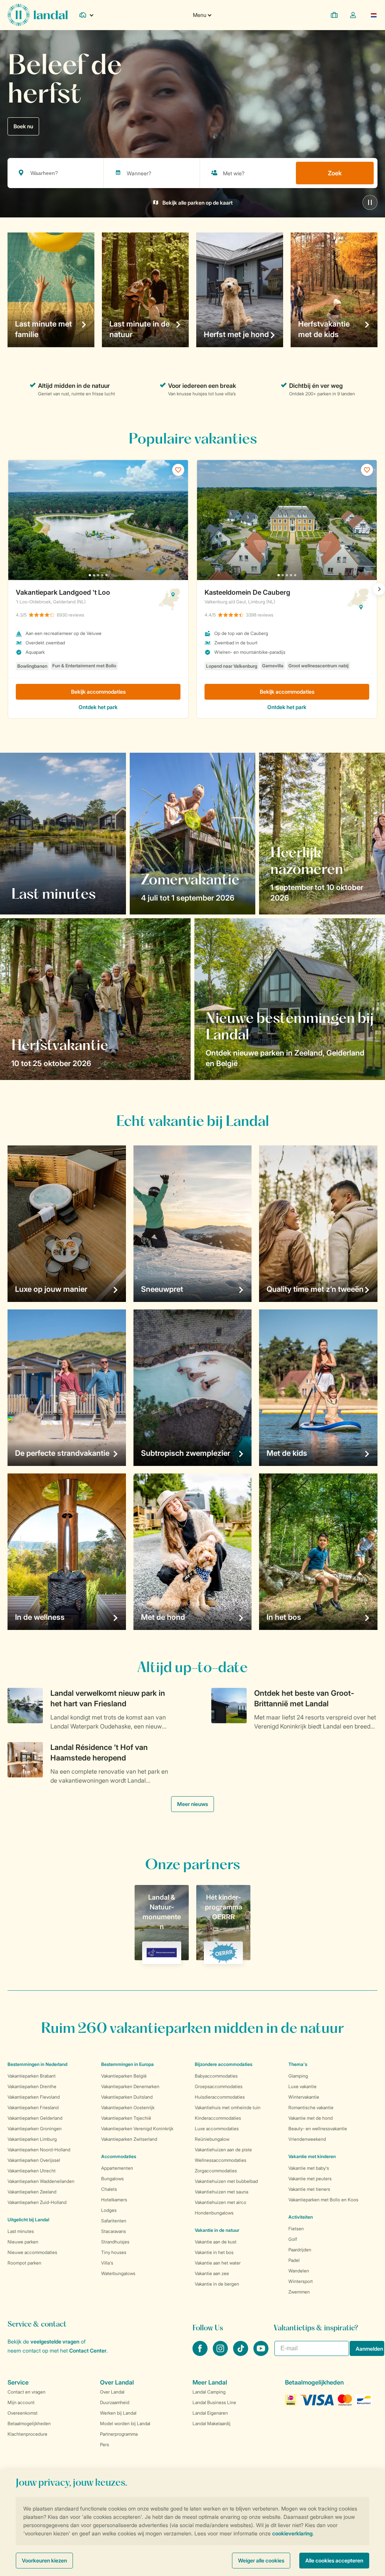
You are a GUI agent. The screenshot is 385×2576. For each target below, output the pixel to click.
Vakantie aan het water (218, 2263)
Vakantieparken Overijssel (34, 2160)
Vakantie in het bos (214, 2252)
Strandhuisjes (115, 2242)
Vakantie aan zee (212, 2273)
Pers (105, 2445)
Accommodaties (119, 2156)
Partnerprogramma (119, 2434)
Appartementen (117, 2168)
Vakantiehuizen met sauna (221, 2192)
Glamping (298, 2076)
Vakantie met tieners (309, 2189)
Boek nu (23, 126)
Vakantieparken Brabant (32, 2076)
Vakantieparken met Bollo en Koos (323, 2200)
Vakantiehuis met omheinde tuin (228, 2107)
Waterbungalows (118, 2273)
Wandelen (299, 2271)
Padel (294, 2260)
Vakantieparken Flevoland (34, 2097)
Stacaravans (114, 2231)
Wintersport (301, 2281)
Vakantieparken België (124, 2076)
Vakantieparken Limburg (32, 2139)
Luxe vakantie (302, 2086)
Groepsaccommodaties (219, 2086)
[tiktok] (241, 2354)
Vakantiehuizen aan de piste (223, 2150)
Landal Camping (209, 2392)
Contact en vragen (27, 2392)
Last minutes (21, 2231)
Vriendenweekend (307, 2139)
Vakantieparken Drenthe (32, 2086)
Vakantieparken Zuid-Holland (37, 2202)
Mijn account (21, 2402)
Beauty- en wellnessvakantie (318, 2129)
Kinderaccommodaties (218, 2118)
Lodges (109, 2210)
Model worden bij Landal (125, 2423)
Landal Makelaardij (211, 2423)
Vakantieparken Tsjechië (126, 2118)
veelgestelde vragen (55, 2341)
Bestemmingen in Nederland (37, 2064)
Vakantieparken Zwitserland (129, 2139)
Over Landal (112, 2392)
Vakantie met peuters (310, 2179)
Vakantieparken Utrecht (32, 2171)
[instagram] (221, 2354)
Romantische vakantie (311, 2107)
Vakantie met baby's (309, 2168)
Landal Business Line (214, 2402)
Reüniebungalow (212, 2139)
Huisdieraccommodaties (220, 2097)
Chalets (109, 2189)
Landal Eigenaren (210, 2413)
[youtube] (261, 2354)
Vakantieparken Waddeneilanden (41, 2181)
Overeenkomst (23, 2413)
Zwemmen (299, 2292)
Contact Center (88, 2350)
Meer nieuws (192, 1804)
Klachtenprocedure (27, 2434)
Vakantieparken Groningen (35, 2129)
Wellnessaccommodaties (221, 2160)
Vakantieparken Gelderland (35, 2118)
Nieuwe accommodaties (32, 2252)
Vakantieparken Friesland (33, 2107)
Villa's (107, 2263)
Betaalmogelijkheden (29, 2423)
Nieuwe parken (23, 2242)
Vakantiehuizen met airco (221, 2202)
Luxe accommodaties (217, 2129)
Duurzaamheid (115, 2402)
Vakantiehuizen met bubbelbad (226, 2181)
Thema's (298, 2064)
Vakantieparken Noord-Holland (39, 2150)
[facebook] (201, 2354)
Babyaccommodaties (216, 2076)
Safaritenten (114, 2221)
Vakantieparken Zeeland (32, 2192)
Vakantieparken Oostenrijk (128, 2107)
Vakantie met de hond (311, 2118)
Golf (293, 2239)
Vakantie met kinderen (312, 2156)
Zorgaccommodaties (216, 2171)
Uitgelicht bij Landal (28, 2220)
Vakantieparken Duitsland (127, 2097)
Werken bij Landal (118, 2413)
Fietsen (296, 2229)
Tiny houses (114, 2252)
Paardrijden (300, 2250)
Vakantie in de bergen (217, 2284)
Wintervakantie (304, 2097)
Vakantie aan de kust (216, 2242)
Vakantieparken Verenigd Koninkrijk (137, 2129)
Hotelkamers (114, 2200)
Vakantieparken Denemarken (130, 2086)
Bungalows (112, 2179)
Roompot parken (24, 2263)
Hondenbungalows (214, 2213)
